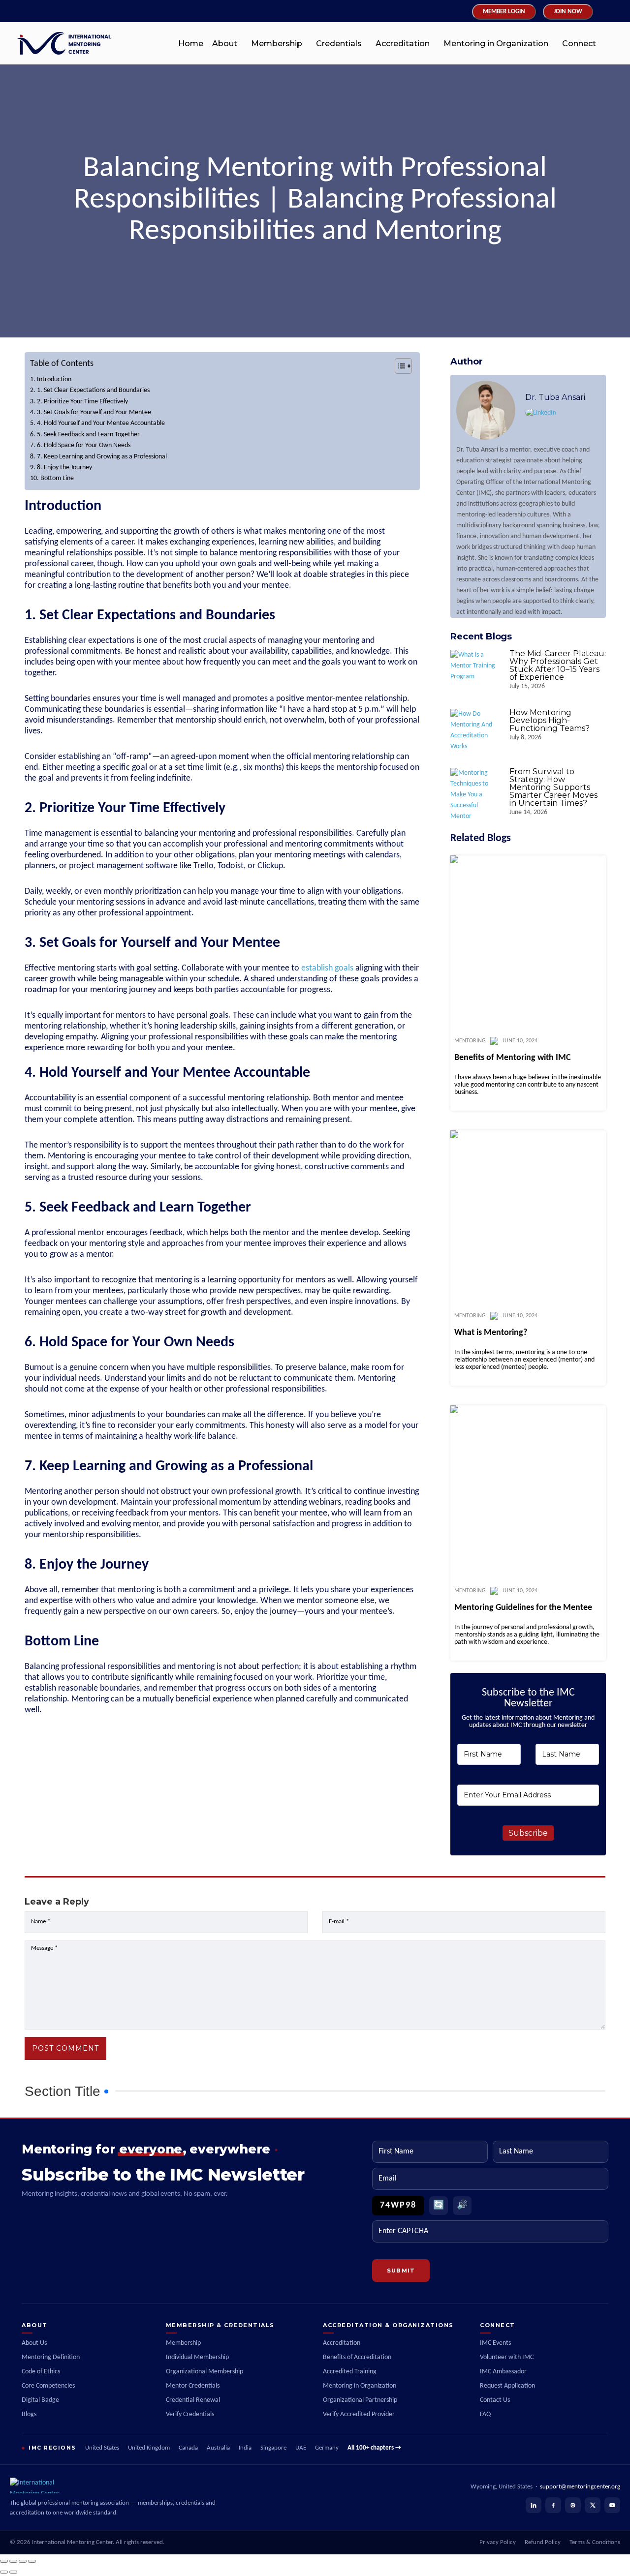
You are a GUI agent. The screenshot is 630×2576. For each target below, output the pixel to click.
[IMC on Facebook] (553, 2505)
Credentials (339, 44)
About (225, 44)
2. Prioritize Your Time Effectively (82, 402)
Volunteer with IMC (507, 2357)
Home (191, 44)
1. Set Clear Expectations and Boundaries (93, 390)
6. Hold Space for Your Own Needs (84, 445)
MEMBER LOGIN (504, 12)
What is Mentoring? (491, 1333)
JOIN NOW (568, 12)
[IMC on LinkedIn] (534, 2505)
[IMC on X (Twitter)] (593, 2505)
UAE (301, 2448)
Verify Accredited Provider (359, 2414)
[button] (227, 44)
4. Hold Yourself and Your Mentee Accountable (101, 423)
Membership (277, 44)
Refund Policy (543, 2543)
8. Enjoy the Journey (64, 468)
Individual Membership (197, 2357)
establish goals (328, 968)
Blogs (29, 2414)
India (245, 2448)
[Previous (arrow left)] (4, 2572)
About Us (34, 2343)
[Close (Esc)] (32, 2561)
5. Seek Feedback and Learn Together (88, 435)
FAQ (485, 2414)
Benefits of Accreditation (357, 2357)
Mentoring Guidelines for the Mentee (523, 1608)
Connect (579, 44)
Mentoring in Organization (496, 44)
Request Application (507, 2386)
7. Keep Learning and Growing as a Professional (102, 457)
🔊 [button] (462, 2205)
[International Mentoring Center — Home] (113, 2485)
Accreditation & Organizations (388, 2325)
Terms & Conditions (595, 2543)
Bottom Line (57, 478)
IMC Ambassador (503, 2372)
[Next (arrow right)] (13, 2572)
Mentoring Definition (51, 2357)
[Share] (23, 2561)
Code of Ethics (41, 2372)
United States (102, 2448)
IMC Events (495, 2343)
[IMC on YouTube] (612, 2505)
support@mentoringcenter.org (580, 2487)
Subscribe (528, 1833)
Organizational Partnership (360, 2400)
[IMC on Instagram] (573, 2505)
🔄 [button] (439, 2205)
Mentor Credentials (193, 2386)
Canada (188, 2448)
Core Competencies (48, 2386)
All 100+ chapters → (374, 2448)
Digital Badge (40, 2400)
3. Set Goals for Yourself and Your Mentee (94, 412)
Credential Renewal (193, 2400)
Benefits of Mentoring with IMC (513, 1058)
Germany (327, 2448)
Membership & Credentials (220, 2325)
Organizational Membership (205, 2372)
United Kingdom (149, 2448)
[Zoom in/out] (4, 2561)
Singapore (273, 2448)
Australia (218, 2448)
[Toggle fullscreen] (13, 2561)
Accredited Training (350, 2372)
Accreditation (403, 44)
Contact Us (495, 2400)
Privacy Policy (498, 2543)
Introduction (54, 379)
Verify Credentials (190, 2414)
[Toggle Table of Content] (398, 366)
